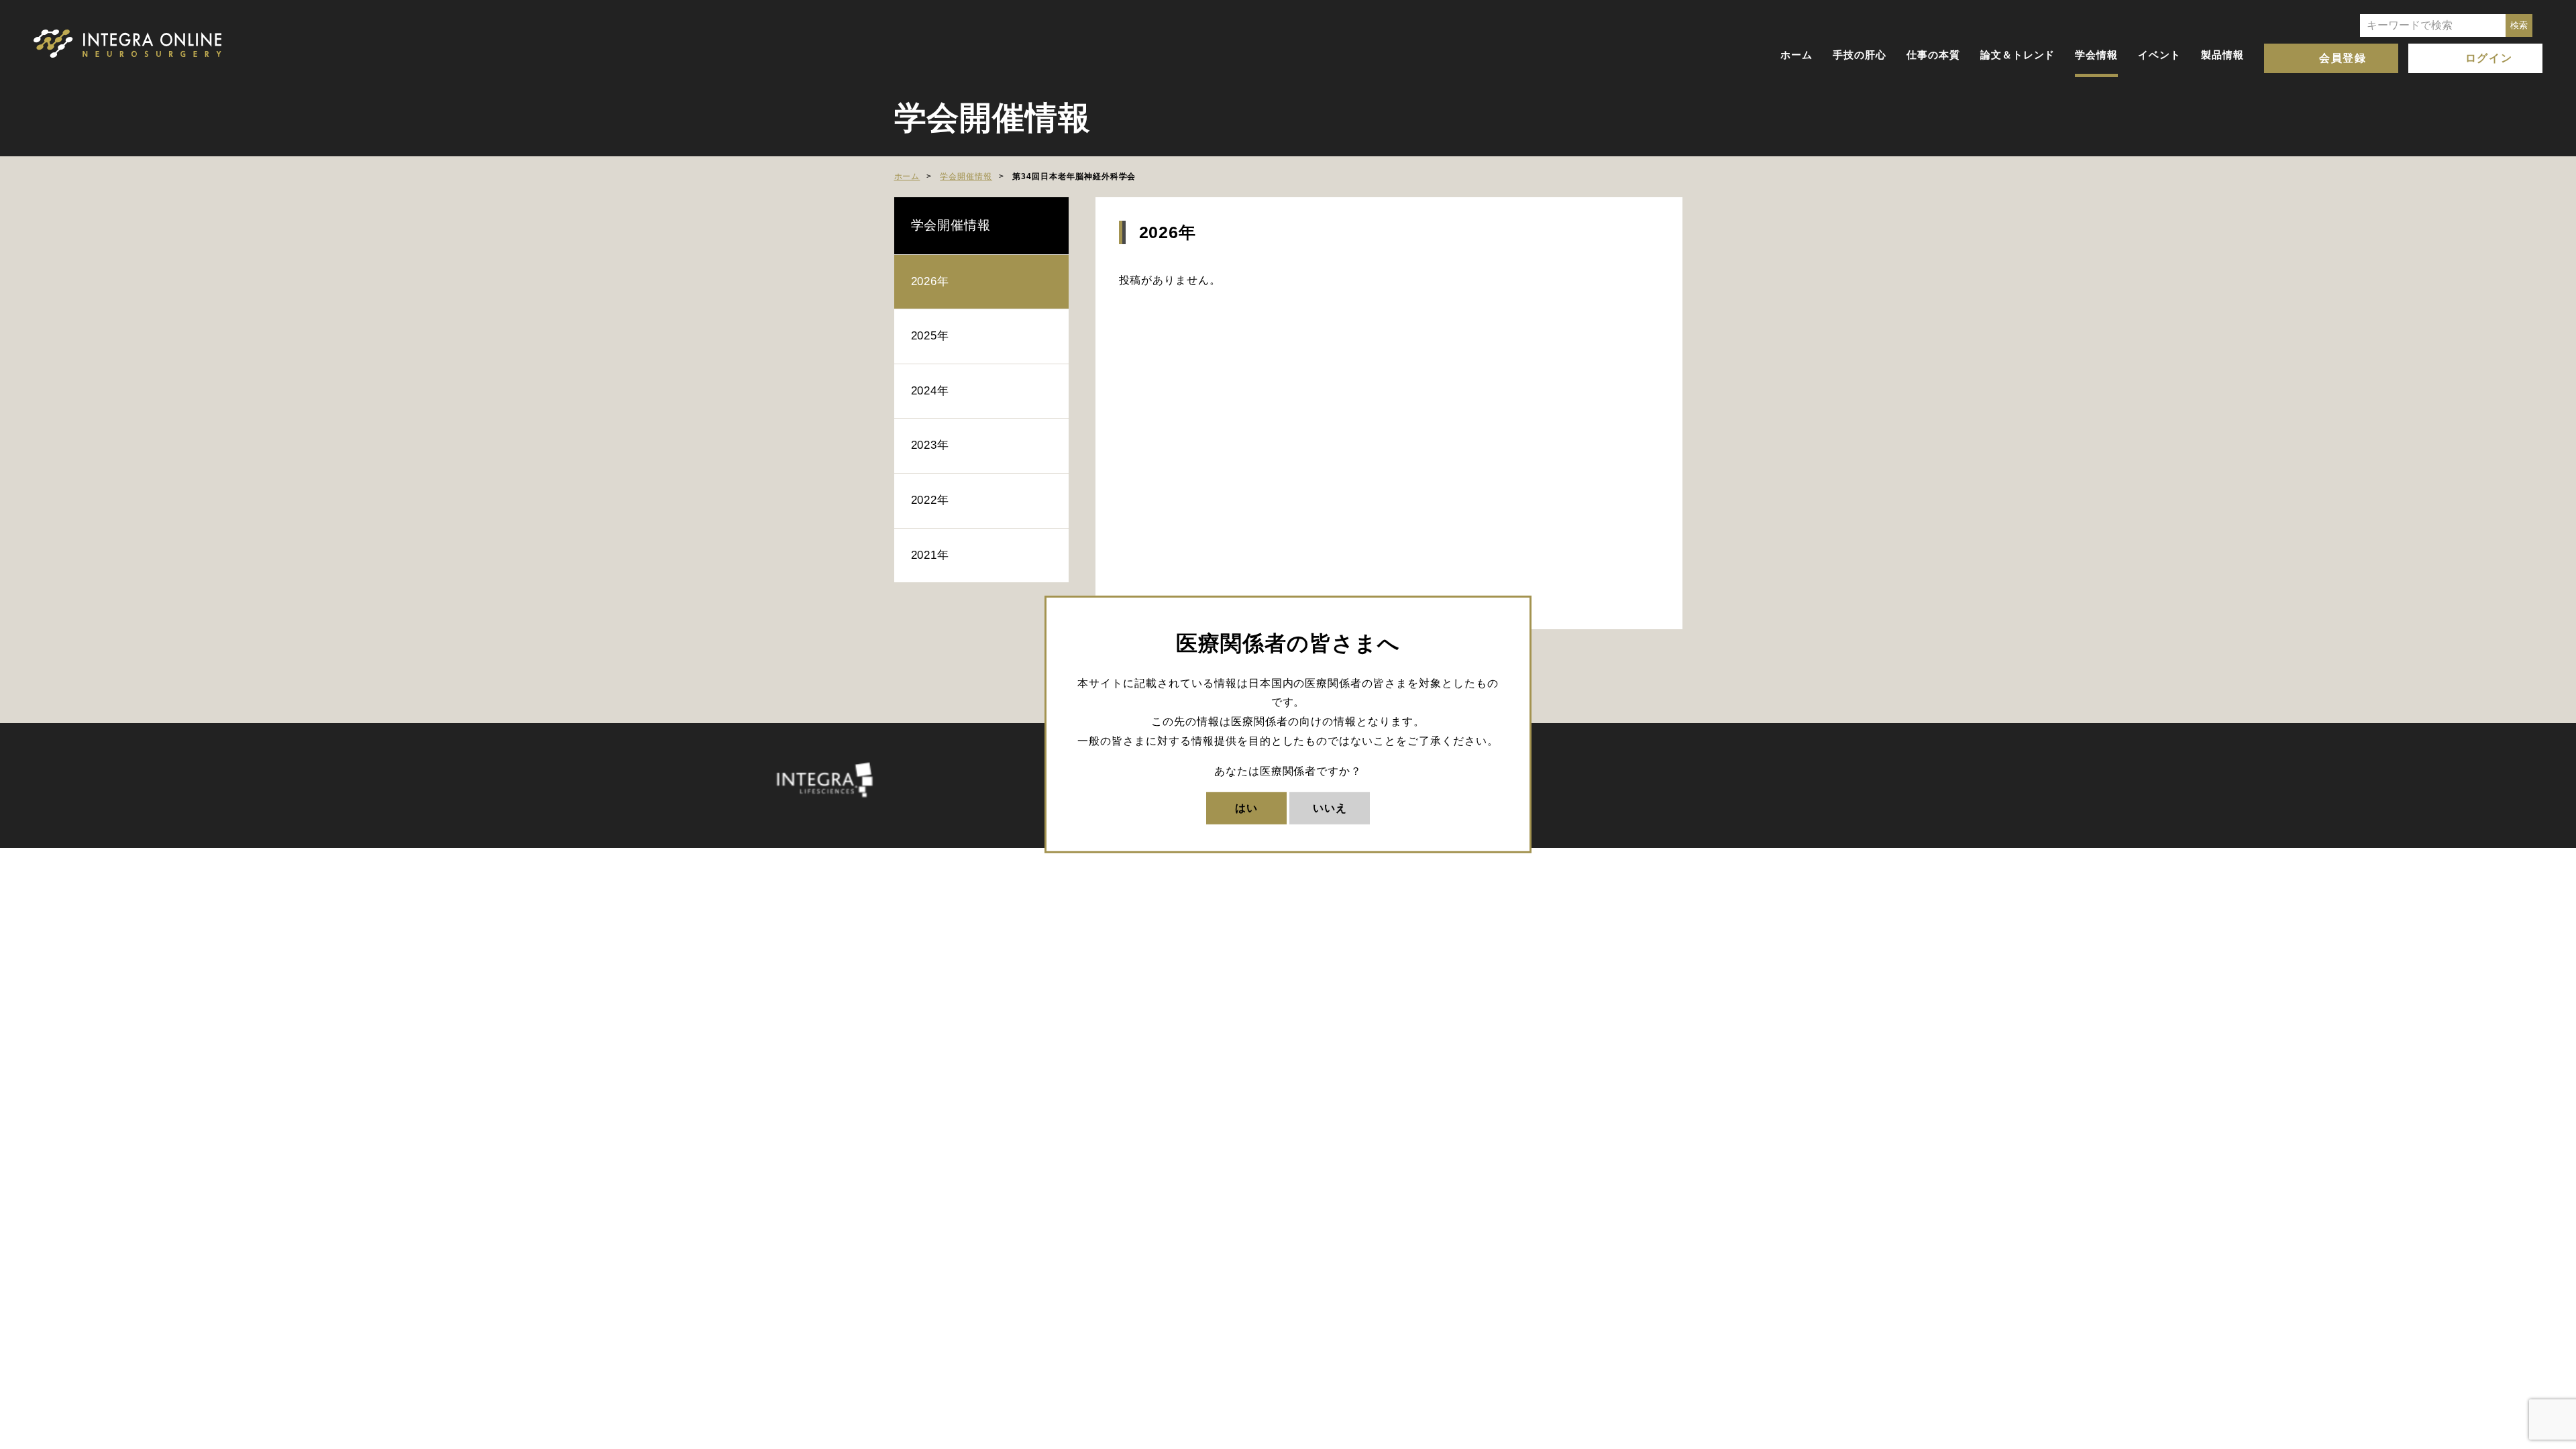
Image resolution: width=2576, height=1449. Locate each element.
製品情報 (2222, 55)
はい (1246, 807)
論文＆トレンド (2018, 55)
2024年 (930, 391)
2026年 (930, 281)
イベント (2159, 55)
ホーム (1796, 55)
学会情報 (2096, 55)
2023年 (930, 445)
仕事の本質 (1933, 55)
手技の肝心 (1860, 55)
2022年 (930, 500)
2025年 (930, 336)
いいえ (1330, 807)
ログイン (2489, 58)
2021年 (930, 555)
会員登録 (2343, 58)
